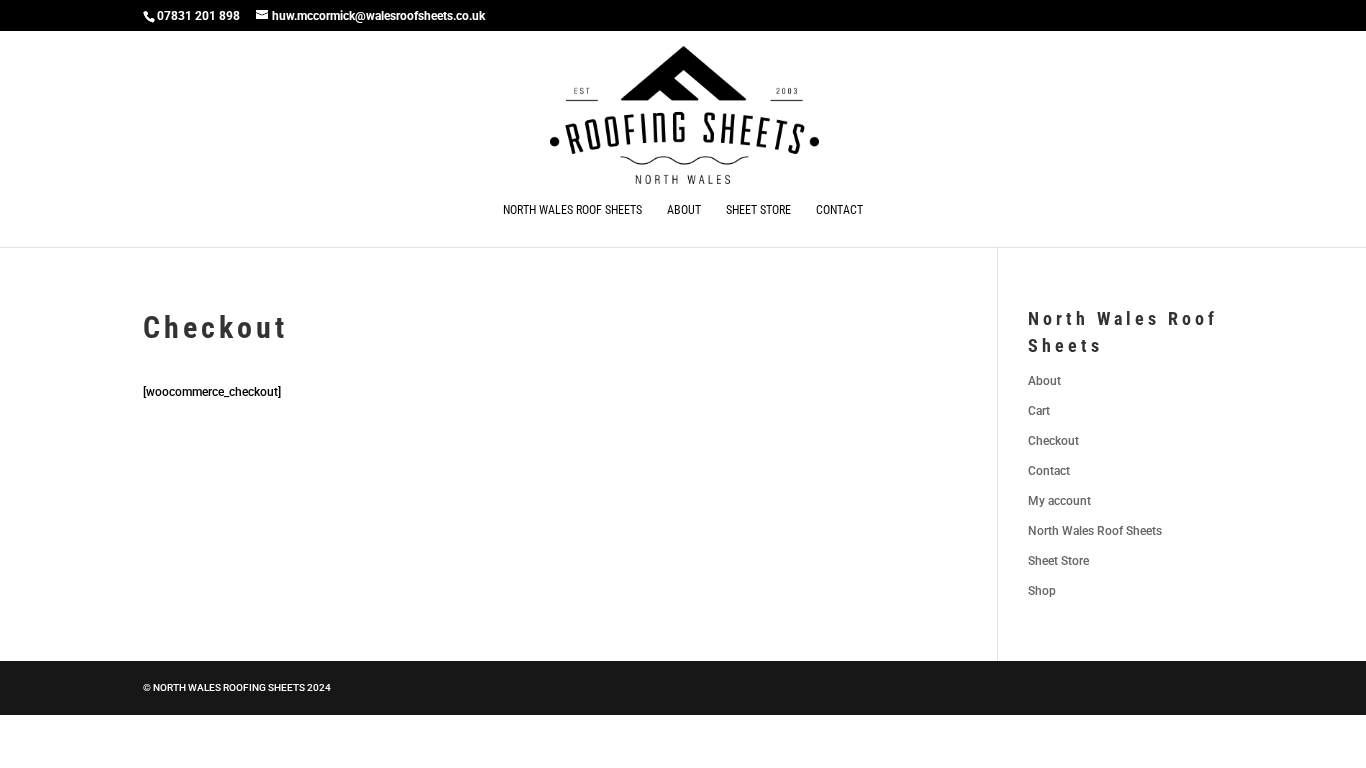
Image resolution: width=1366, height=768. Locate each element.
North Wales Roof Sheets (572, 210)
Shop (1042, 591)
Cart (1039, 411)
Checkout (1053, 441)
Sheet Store (758, 210)
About (684, 210)
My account (1059, 501)
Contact (839, 210)
